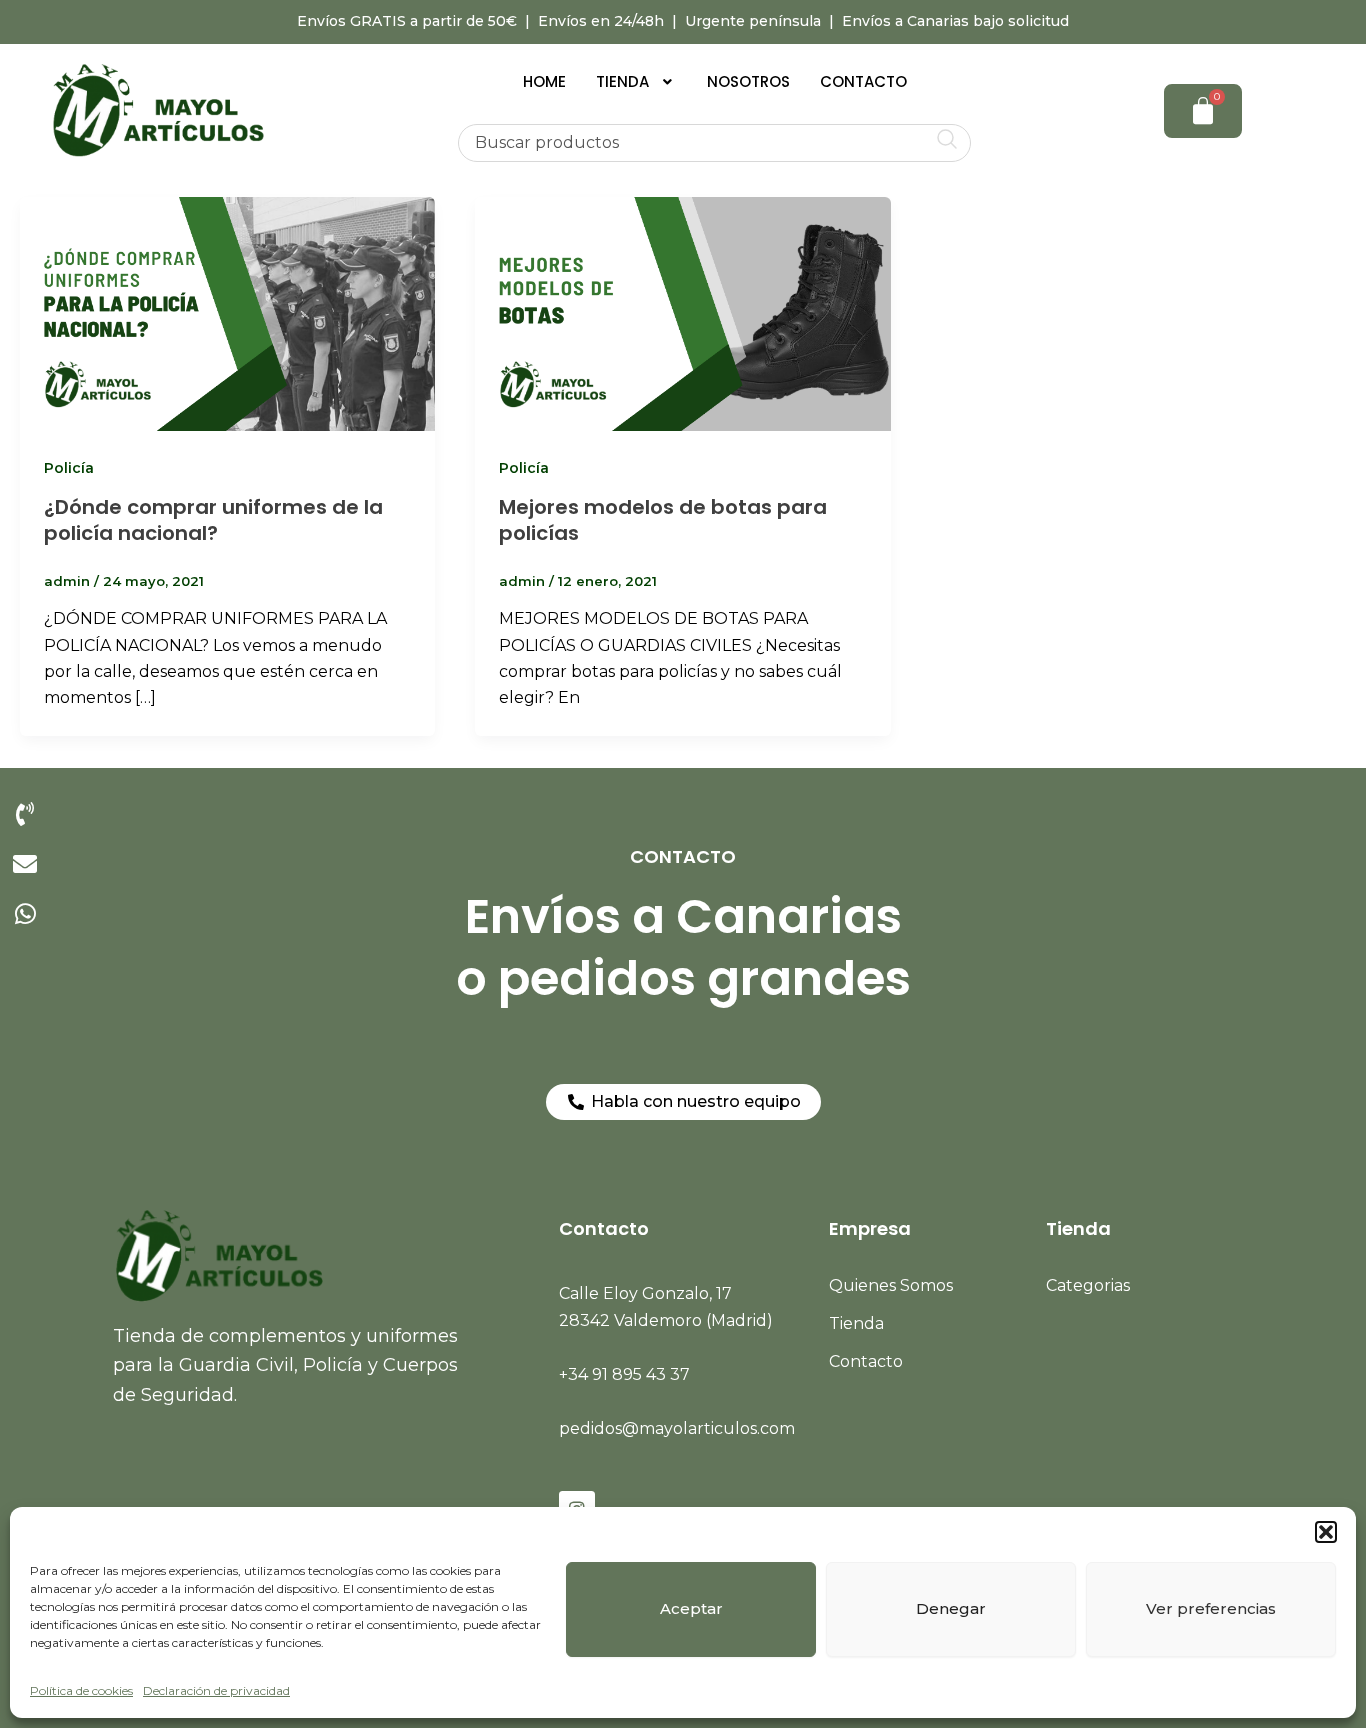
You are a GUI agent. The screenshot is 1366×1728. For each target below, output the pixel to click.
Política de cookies (81, 1690)
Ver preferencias (1211, 1608)
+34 (624, 1374)
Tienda (622, 81)
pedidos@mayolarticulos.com (677, 1428)
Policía (69, 468)
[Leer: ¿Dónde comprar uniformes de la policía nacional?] (227, 312)
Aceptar (691, 1608)
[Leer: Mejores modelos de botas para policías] (682, 312)
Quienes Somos (891, 1285)
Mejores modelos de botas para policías (663, 520)
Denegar (951, 1608)
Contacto (863, 81)
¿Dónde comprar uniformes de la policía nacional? (213, 520)
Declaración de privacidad (216, 1690)
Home (544, 81)
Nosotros (748, 81)
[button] (1326, 1532)
